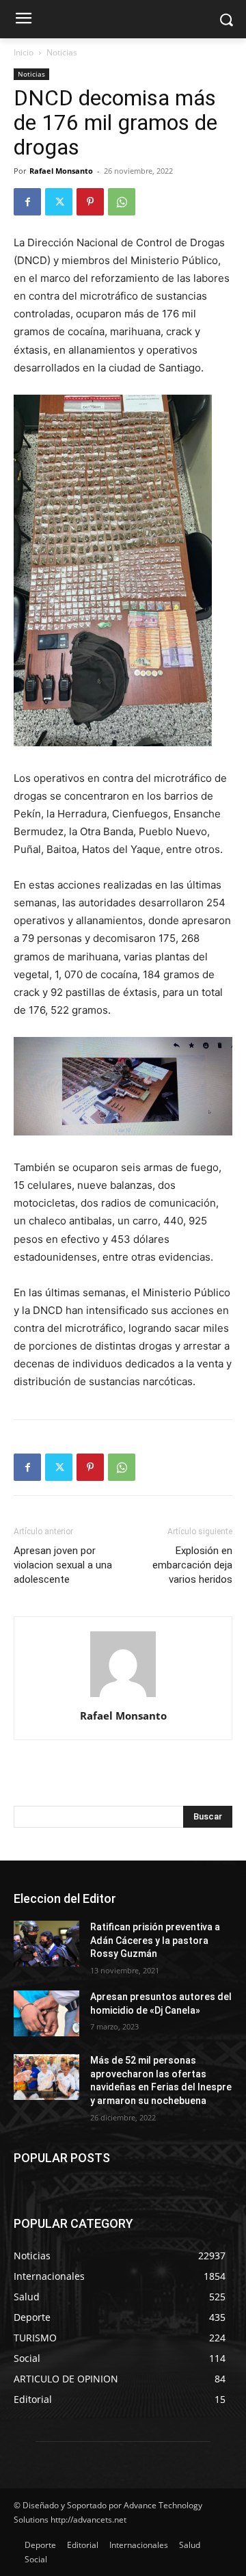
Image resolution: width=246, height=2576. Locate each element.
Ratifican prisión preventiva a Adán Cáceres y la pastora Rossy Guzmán (155, 1940)
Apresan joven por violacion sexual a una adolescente (63, 1565)
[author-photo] (123, 1697)
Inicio (24, 52)
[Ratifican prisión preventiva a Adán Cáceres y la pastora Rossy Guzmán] (46, 1944)
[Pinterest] (90, 202)
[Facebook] (27, 202)
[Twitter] (59, 202)
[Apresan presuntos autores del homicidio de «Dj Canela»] (46, 2013)
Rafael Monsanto (61, 171)
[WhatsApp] (122, 202)
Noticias (62, 52)
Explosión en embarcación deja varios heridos (192, 1565)
